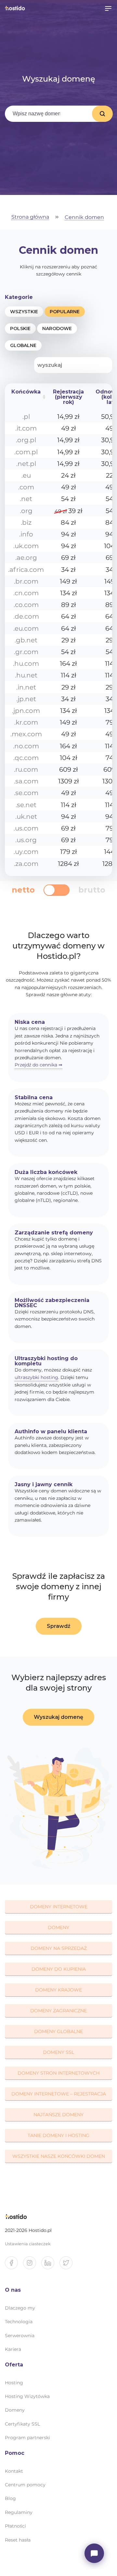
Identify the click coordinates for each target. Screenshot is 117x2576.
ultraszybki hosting (36, 1377)
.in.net (26, 687)
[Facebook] (14, 2265)
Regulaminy (19, 2512)
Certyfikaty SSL (22, 2424)
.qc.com (26, 758)
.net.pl (26, 464)
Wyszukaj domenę (102, 114)
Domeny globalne (58, 2031)
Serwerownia (20, 2336)
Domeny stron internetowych (58, 2073)
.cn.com (26, 593)
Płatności (15, 2526)
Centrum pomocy (25, 2485)
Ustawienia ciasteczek (28, 2244)
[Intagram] (32, 2265)
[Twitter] (69, 2265)
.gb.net (26, 640)
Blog (10, 2498)
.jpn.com (26, 711)
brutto (92, 890)
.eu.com (26, 628)
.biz (26, 522)
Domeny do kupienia (59, 1969)
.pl (26, 417)
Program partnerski (27, 2438)
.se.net (26, 805)
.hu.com (26, 663)
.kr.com (26, 722)
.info (26, 534)
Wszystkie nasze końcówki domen (59, 2156)
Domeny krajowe (58, 1990)
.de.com (26, 616)
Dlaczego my (20, 2308)
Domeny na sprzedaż (59, 1948)
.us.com (26, 828)
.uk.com (26, 546)
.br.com (26, 581)
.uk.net (26, 817)
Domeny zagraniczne (58, 2011)
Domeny (58, 1927)
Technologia (19, 2322)
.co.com (26, 605)
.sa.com (26, 781)
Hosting (14, 2383)
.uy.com (26, 852)
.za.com (26, 864)
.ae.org (26, 558)
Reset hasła (18, 2540)
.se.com (26, 793)
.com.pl (26, 452)
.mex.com (26, 734)
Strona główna (30, 217)
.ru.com (26, 769)
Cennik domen (84, 218)
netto (23, 890)
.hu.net (26, 675)
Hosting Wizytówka (27, 2396)
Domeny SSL (58, 2052)
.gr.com (26, 652)
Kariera (13, 2349)
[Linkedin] (50, 2265)
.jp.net (26, 699)
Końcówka (26, 392)
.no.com (26, 746)
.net (26, 499)
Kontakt (14, 2471)
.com (26, 487)
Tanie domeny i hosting (58, 2135)
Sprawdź (59, 1626)
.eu (26, 475)
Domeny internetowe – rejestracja (59, 2094)
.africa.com (26, 570)
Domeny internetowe (59, 1907)
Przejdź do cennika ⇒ (39, 1065)
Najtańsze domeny (58, 2115)
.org (26, 511)
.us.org (26, 840)
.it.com (26, 428)
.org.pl (26, 440)
